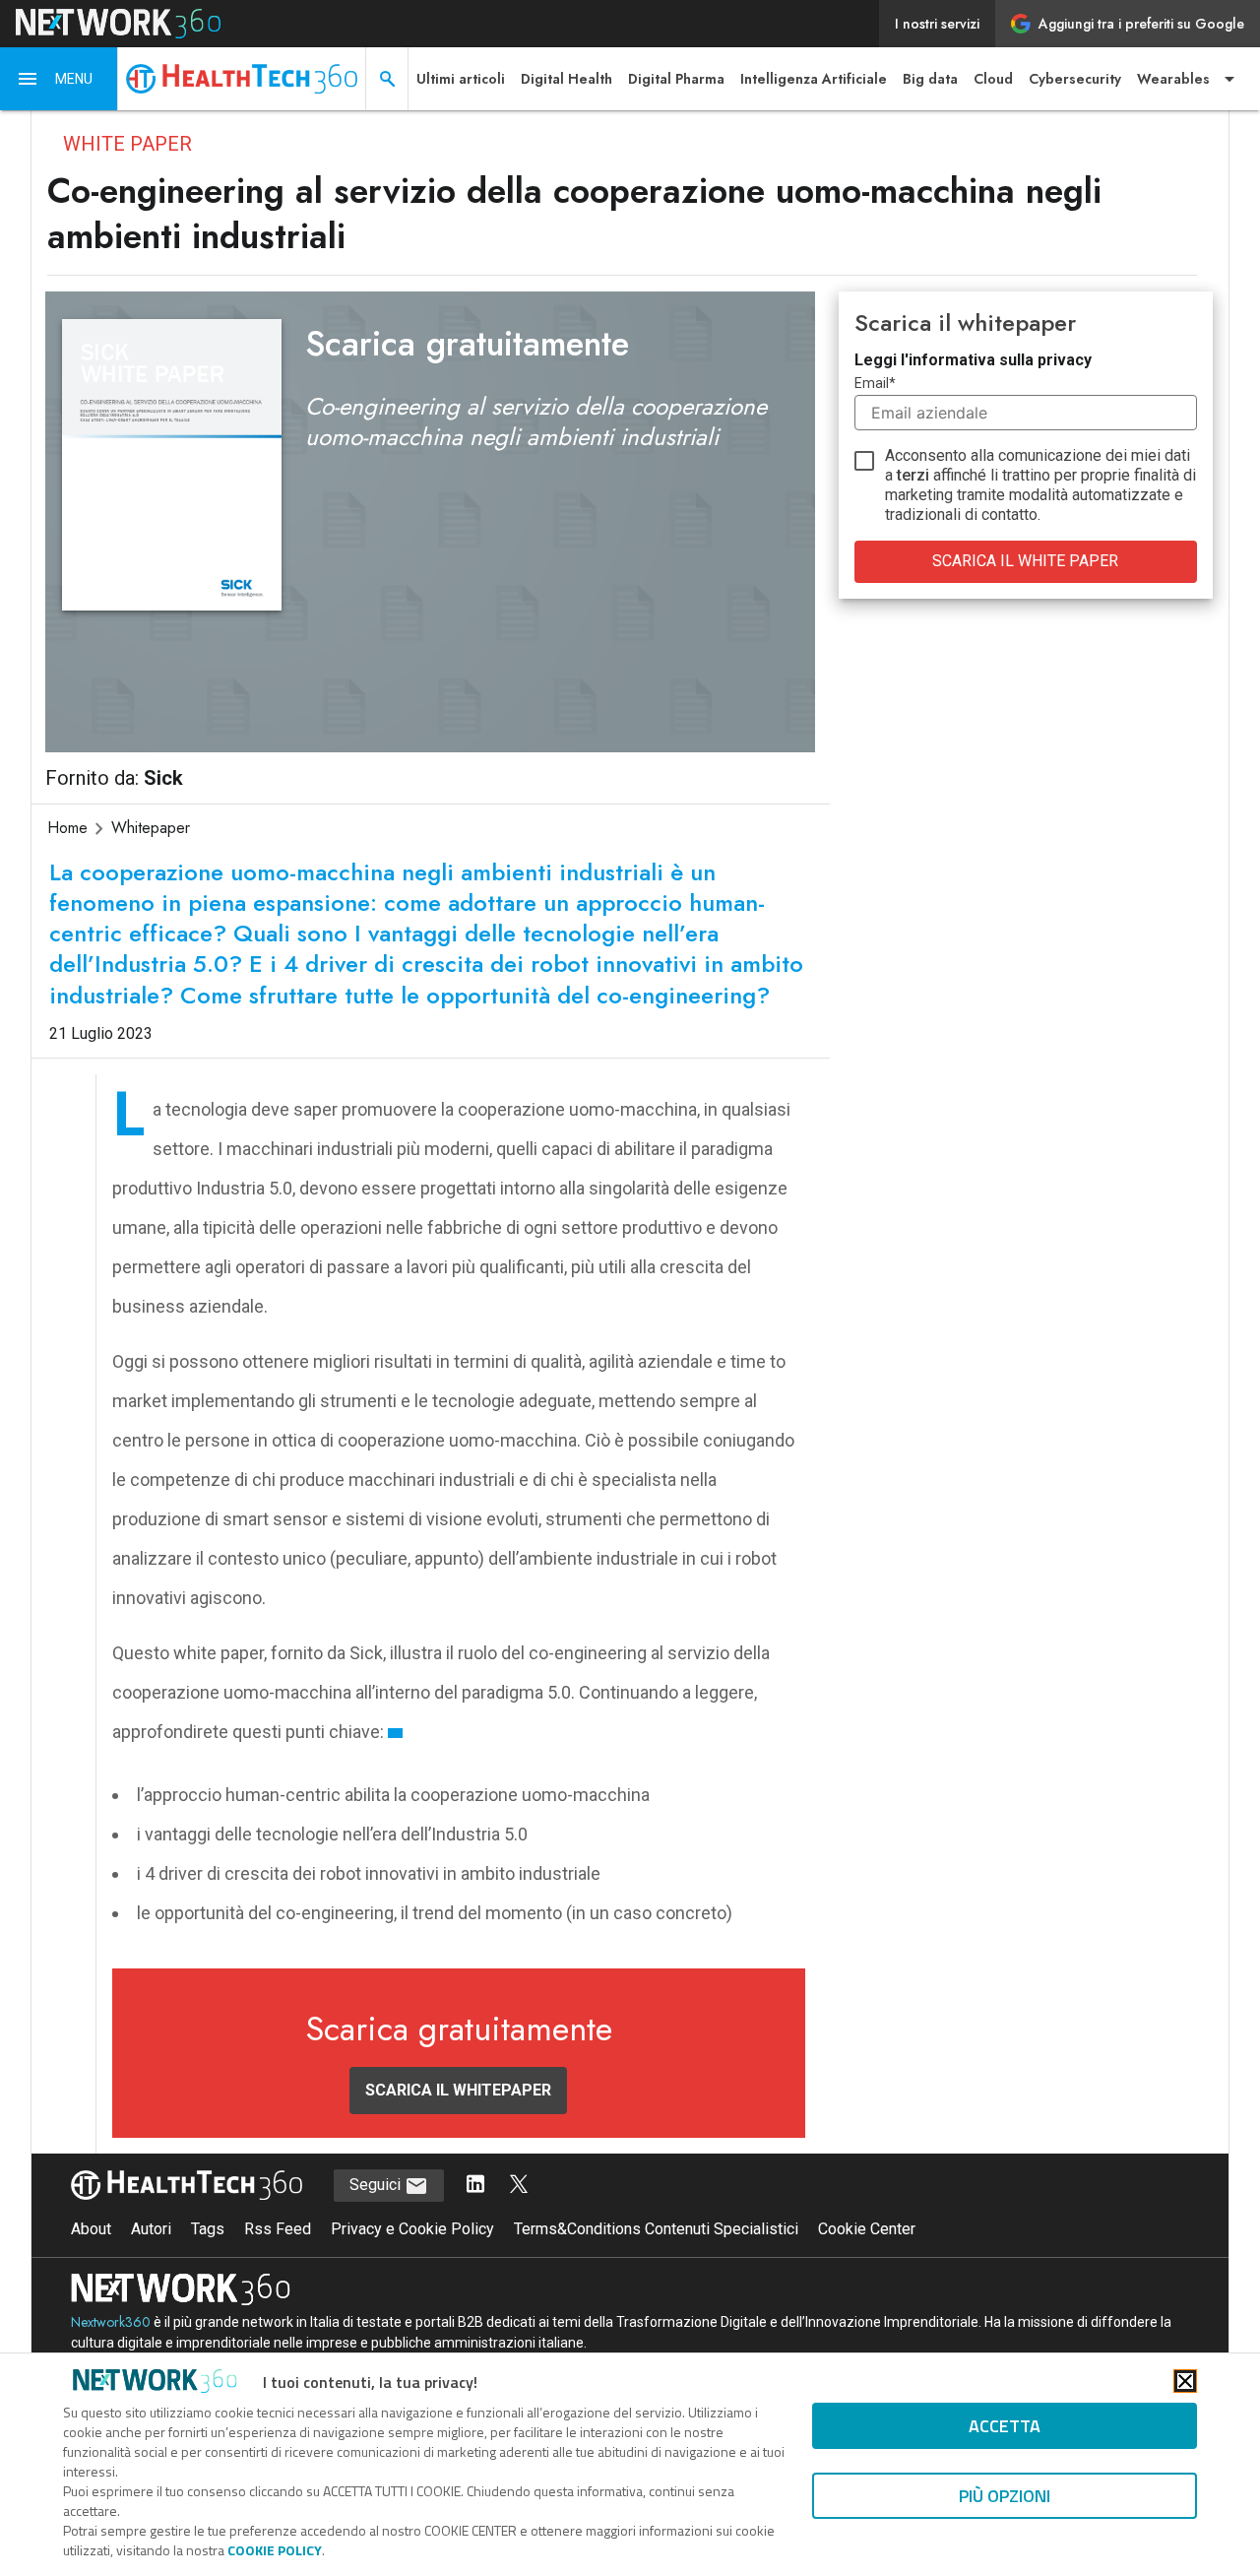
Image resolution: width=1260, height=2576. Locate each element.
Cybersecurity (1075, 79)
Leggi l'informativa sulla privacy (973, 360)
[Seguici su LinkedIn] (475, 2186)
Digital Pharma (676, 79)
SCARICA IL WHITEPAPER (458, 2090)
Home (67, 828)
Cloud (993, 79)
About (91, 2229)
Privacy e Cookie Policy (412, 2229)
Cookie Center (867, 2229)
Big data (930, 79)
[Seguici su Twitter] (519, 2186)
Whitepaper (151, 828)
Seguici (377, 2185)
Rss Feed (278, 2229)
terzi (913, 475)
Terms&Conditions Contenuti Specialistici (656, 2229)
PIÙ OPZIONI (1005, 2496)
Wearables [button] (1173, 79)
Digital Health (567, 79)
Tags (208, 2229)
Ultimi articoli (461, 79)
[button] (59, 79)
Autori (151, 2229)
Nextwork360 (111, 2322)
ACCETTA (1005, 2426)
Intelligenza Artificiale (814, 79)
